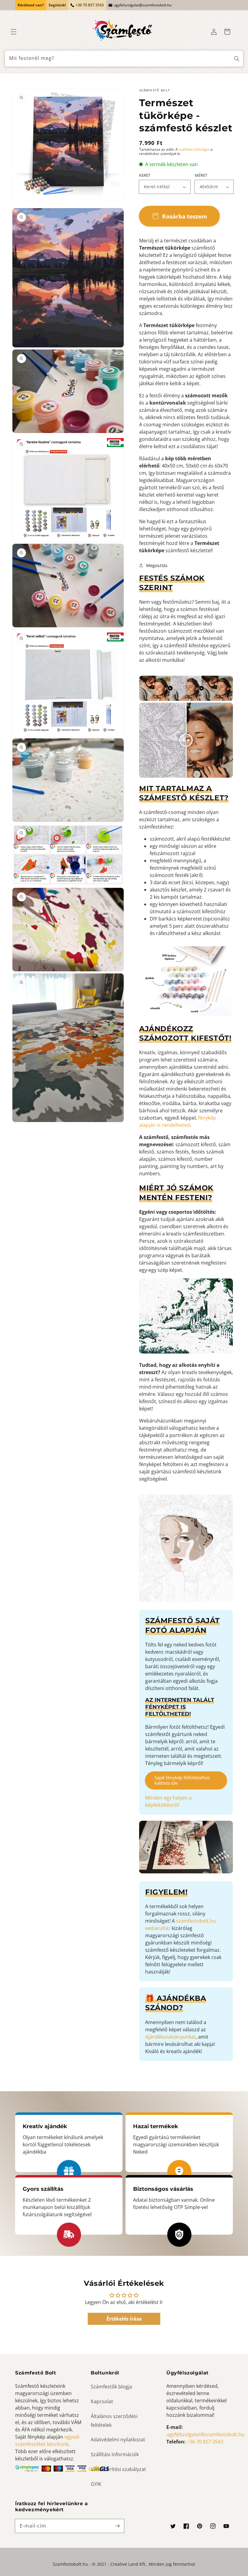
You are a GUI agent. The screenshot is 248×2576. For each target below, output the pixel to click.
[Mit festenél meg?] (237, 59)
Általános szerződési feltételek (114, 2421)
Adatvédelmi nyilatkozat (118, 2440)
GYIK (96, 2484)
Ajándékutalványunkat (170, 2037)
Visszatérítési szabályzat (118, 2469)
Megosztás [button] (157, 565)
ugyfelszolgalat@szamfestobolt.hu (143, 5)
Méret (201, 175)
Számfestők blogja (111, 2387)
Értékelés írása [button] (124, 2319)
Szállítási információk (115, 2454)
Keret (145, 175)
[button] (14, 32)
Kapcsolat (102, 2401)
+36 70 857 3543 (90, 5)
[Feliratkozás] (117, 2526)
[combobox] (124, 59)
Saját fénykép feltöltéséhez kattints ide (182, 1780)
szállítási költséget (194, 149)
